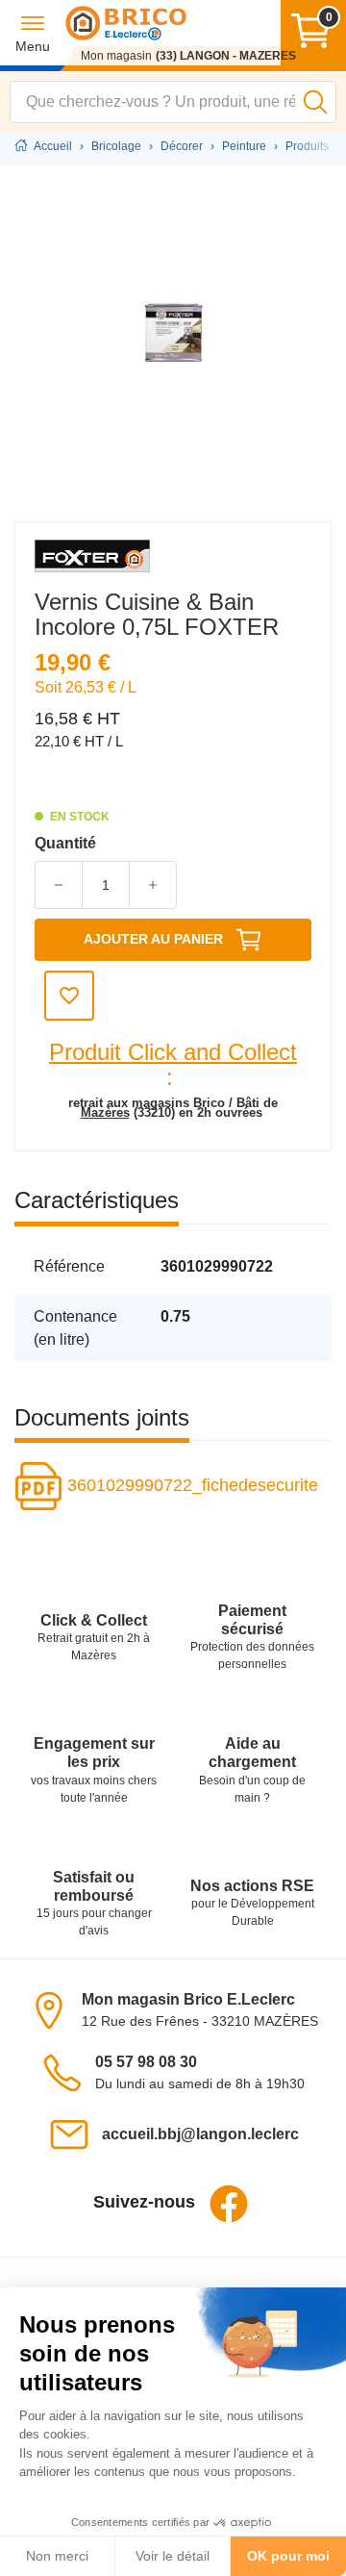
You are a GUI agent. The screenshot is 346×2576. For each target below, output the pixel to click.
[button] (33, 33)
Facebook (229, 2204)
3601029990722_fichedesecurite (190, 1485)
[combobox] (173, 102)
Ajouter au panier (153, 939)
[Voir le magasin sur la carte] (55, 2009)
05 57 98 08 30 (146, 2062)
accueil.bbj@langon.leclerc (200, 2134)
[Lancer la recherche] (315, 102)
